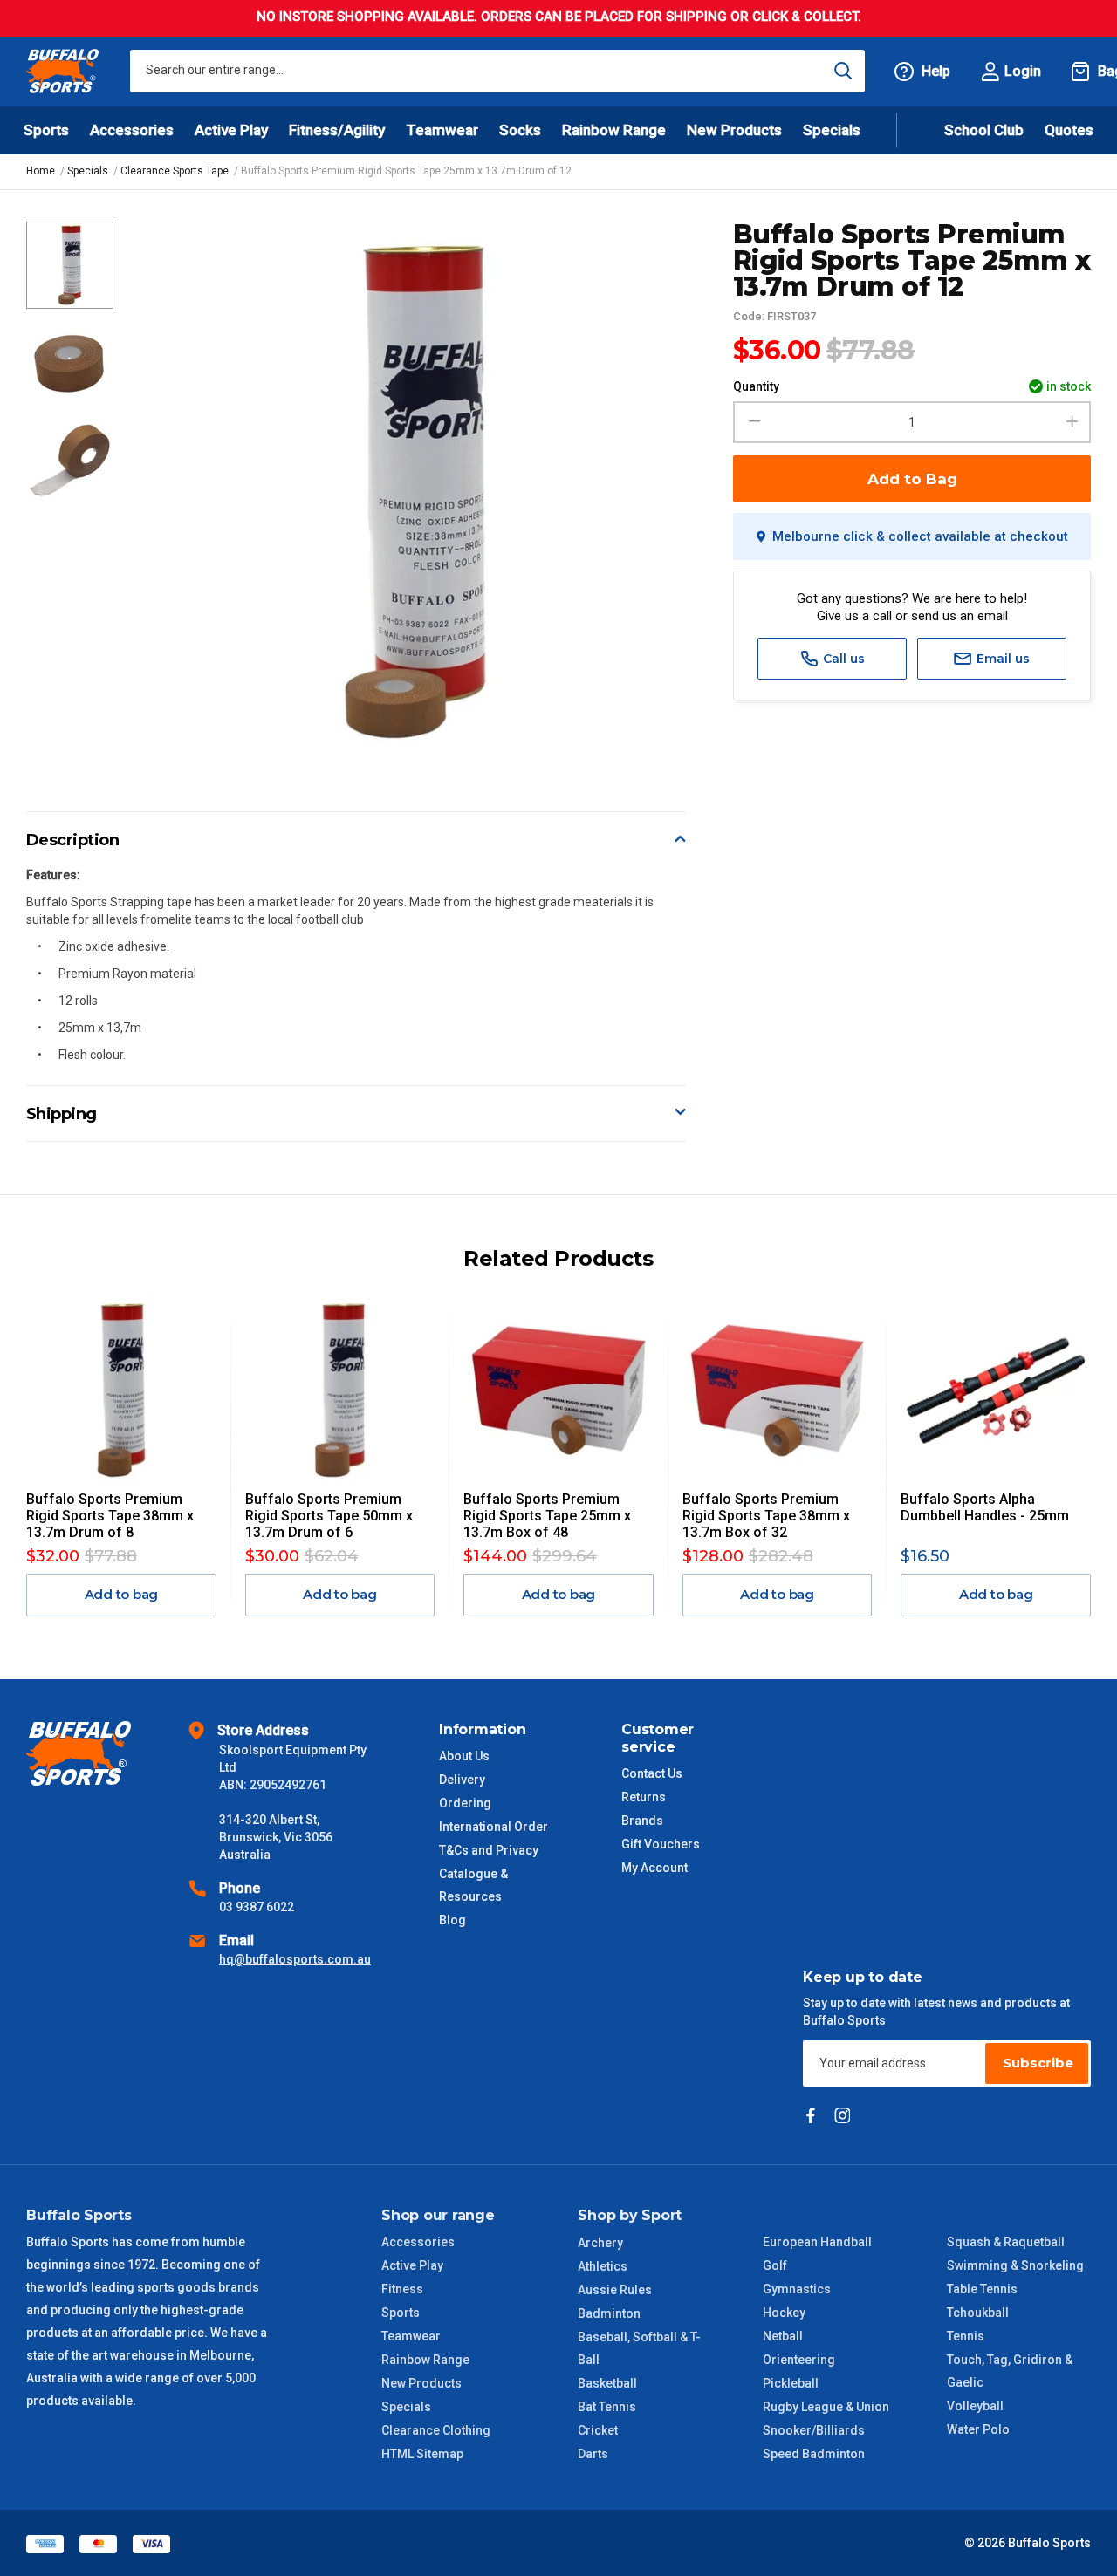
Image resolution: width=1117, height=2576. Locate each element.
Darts (593, 2454)
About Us (464, 1756)
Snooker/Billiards (814, 2430)
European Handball (817, 2242)
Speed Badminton (814, 2454)
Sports (401, 2313)
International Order (493, 1827)
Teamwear (411, 2336)
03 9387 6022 (257, 1907)
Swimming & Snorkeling (1015, 2265)
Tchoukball (978, 2313)
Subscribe (1038, 2063)
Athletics (603, 2266)
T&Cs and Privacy (489, 1850)
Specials (406, 2407)
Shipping (62, 1114)
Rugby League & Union (826, 2407)
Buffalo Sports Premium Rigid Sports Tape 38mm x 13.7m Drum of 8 (110, 1516)
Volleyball (975, 2406)
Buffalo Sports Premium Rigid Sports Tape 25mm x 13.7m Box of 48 (547, 1516)
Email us (1001, 659)
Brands (642, 1821)
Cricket (598, 2430)
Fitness (402, 2289)
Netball (783, 2336)
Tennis (966, 2336)
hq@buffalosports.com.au (295, 1959)
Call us (842, 659)
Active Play (412, 2265)
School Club (984, 130)
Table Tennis (982, 2289)
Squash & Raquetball (1006, 2242)
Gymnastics (797, 2289)
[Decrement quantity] (752, 422)
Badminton (609, 2313)
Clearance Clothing (436, 2430)
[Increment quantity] (1072, 422)
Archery (600, 2243)
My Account (654, 1868)
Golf (775, 2265)
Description (73, 840)
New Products (734, 130)
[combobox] (497, 71)
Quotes (1069, 130)
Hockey (784, 2313)
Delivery (462, 1780)
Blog (452, 1920)
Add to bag (122, 1594)
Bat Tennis (607, 2407)
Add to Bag (912, 479)
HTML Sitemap (422, 2454)
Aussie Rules (615, 2290)
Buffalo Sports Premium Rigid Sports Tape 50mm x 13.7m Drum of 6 (329, 1516)
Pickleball (791, 2383)
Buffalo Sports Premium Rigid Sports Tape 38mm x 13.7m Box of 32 (766, 1516)
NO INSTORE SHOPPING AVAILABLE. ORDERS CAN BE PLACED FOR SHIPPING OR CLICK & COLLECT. (559, 17)
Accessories (418, 2242)
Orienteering (799, 2360)
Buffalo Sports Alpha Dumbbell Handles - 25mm (985, 1507)
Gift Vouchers (661, 1844)
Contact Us (652, 1773)
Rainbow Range (425, 2360)
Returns (644, 1797)
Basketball (607, 2383)
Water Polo (978, 2429)
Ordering (465, 1803)
